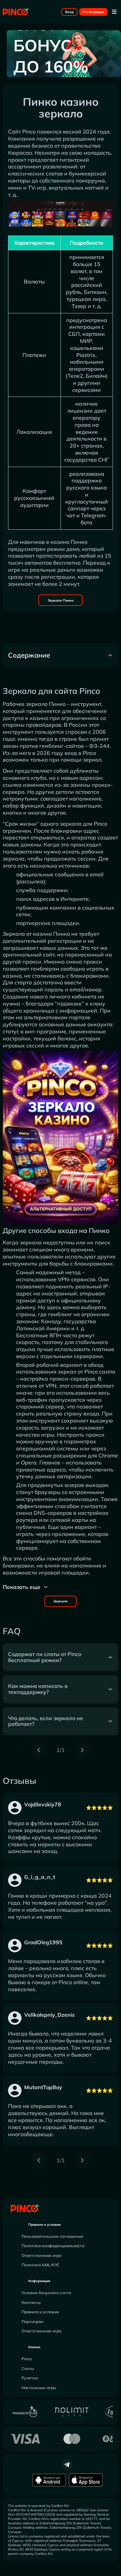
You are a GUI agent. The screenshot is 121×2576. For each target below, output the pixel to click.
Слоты (28, 2368)
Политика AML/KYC (41, 2265)
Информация (39, 2281)
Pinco (27, 2359)
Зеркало (61, 1601)
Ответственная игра (41, 2255)
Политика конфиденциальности (53, 2246)
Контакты (31, 2302)
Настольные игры (39, 2388)
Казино (34, 2347)
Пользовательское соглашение (52, 2236)
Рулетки (30, 2378)
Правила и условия (45, 2225)
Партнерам (32, 2322)
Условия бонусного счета (46, 2293)
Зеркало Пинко (61, 600)
